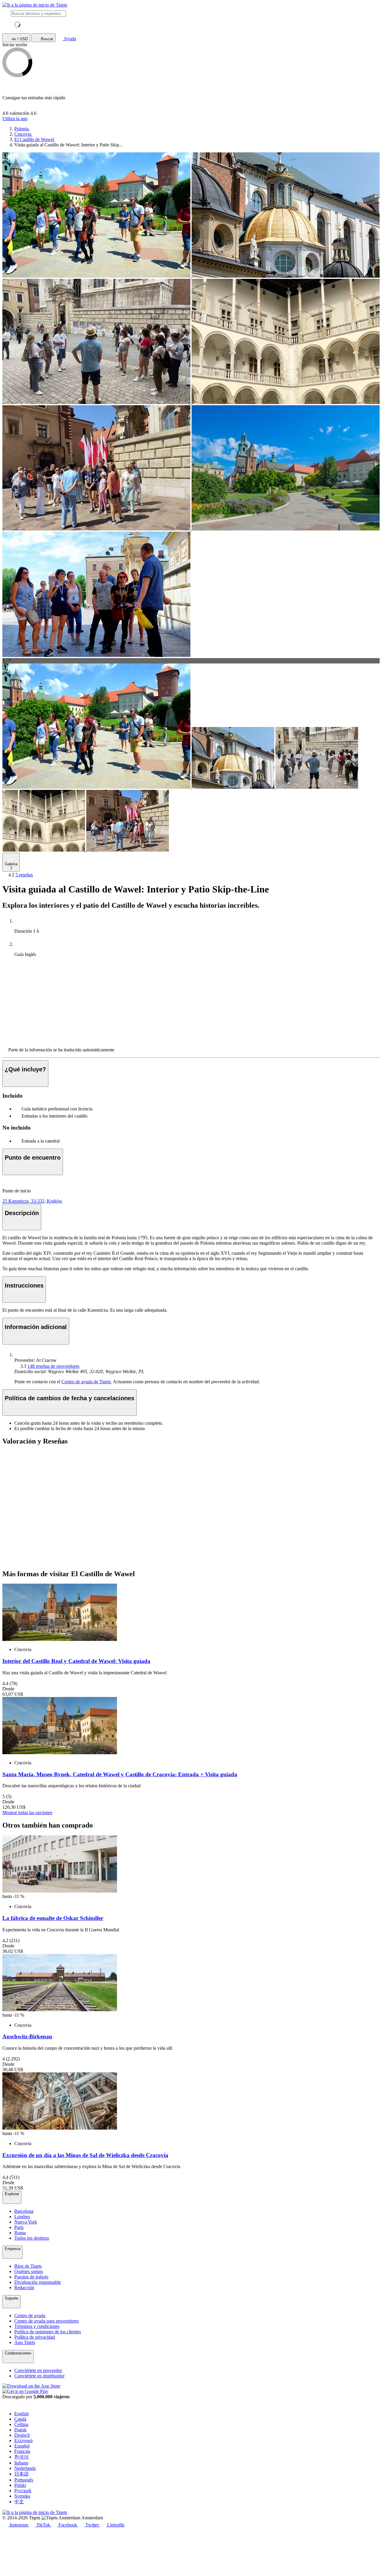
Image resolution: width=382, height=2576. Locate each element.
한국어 (21, 2457)
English (21, 2414)
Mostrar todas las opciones (27, 1813)
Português (24, 2480)
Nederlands (25, 2468)
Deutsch (22, 2435)
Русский (23, 2491)
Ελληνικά (23, 2440)
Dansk (20, 2430)
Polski (20, 2485)
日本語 (21, 2474)
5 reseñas (24, 875)
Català (20, 2419)
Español (22, 2446)
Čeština (21, 2424)
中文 (19, 2502)
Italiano (21, 2463)
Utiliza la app (15, 119)
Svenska (22, 2496)
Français (22, 2451)
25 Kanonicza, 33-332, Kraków (32, 1201)
